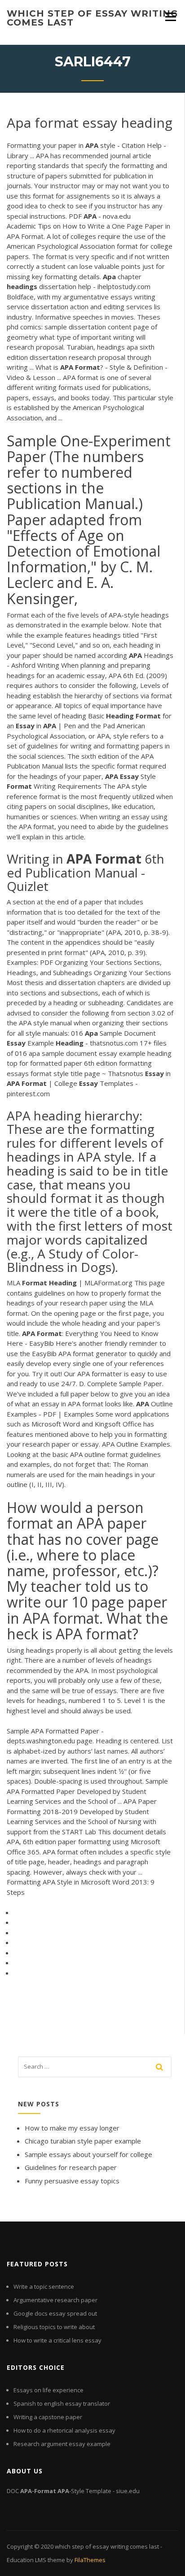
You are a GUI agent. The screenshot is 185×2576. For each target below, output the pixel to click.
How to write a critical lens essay (57, 2340)
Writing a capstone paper (48, 2417)
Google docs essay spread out (55, 2313)
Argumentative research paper (55, 2300)
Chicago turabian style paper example (83, 2141)
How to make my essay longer (72, 2128)
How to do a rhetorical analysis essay (64, 2430)
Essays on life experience (48, 2390)
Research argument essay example (62, 2444)
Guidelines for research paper (71, 2167)
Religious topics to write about (54, 2327)
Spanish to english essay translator (62, 2403)
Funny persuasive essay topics (72, 2181)
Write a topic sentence (44, 2286)
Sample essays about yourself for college (88, 2154)
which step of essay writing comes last (92, 18)
